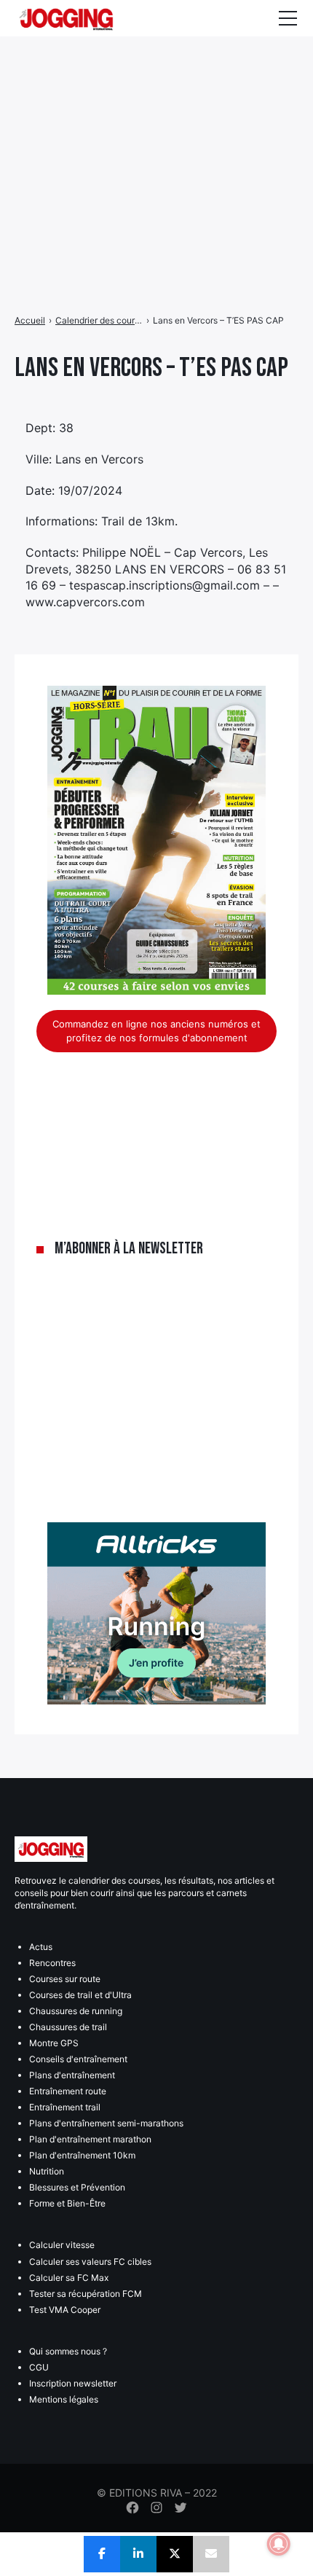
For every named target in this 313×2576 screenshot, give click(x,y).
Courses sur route (65, 1979)
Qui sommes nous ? (68, 2351)
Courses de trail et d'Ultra (80, 1995)
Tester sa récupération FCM (86, 2294)
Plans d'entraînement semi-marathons (106, 2123)
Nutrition (47, 2171)
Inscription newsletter (73, 2383)
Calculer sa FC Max (69, 2278)
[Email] (211, 2554)
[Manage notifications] (279, 2544)
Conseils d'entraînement (78, 2059)
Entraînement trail (65, 2107)
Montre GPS (54, 2043)
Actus (41, 1947)
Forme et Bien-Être (67, 2203)
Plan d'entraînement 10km (82, 2155)
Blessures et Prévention (77, 2187)
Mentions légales (64, 2399)
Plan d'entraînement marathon (90, 2139)
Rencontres (52, 1963)
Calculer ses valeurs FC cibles (90, 2262)
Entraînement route (68, 2091)
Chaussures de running (76, 2011)
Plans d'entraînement (72, 2075)
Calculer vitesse (62, 2245)
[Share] (102, 2554)
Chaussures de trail (68, 2027)
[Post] (175, 2554)
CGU (39, 2367)
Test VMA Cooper (65, 2310)
